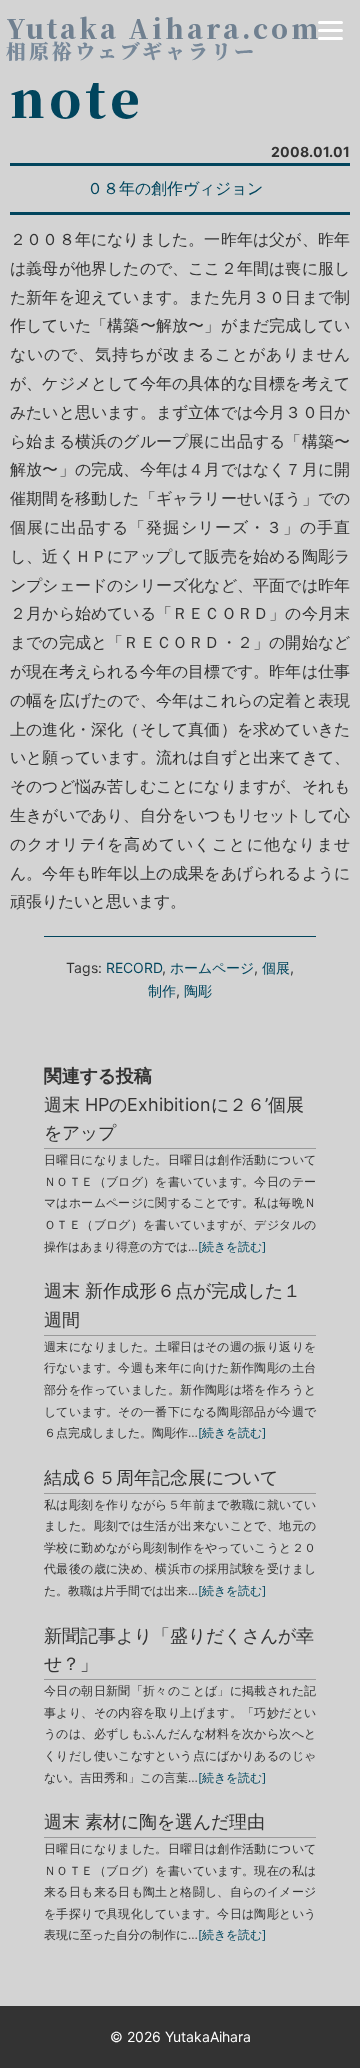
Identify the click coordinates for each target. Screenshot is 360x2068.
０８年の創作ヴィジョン (175, 188)
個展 (276, 967)
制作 (162, 990)
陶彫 (198, 990)
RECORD (134, 967)
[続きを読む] (232, 1246)
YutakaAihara (208, 2036)
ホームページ (212, 967)
